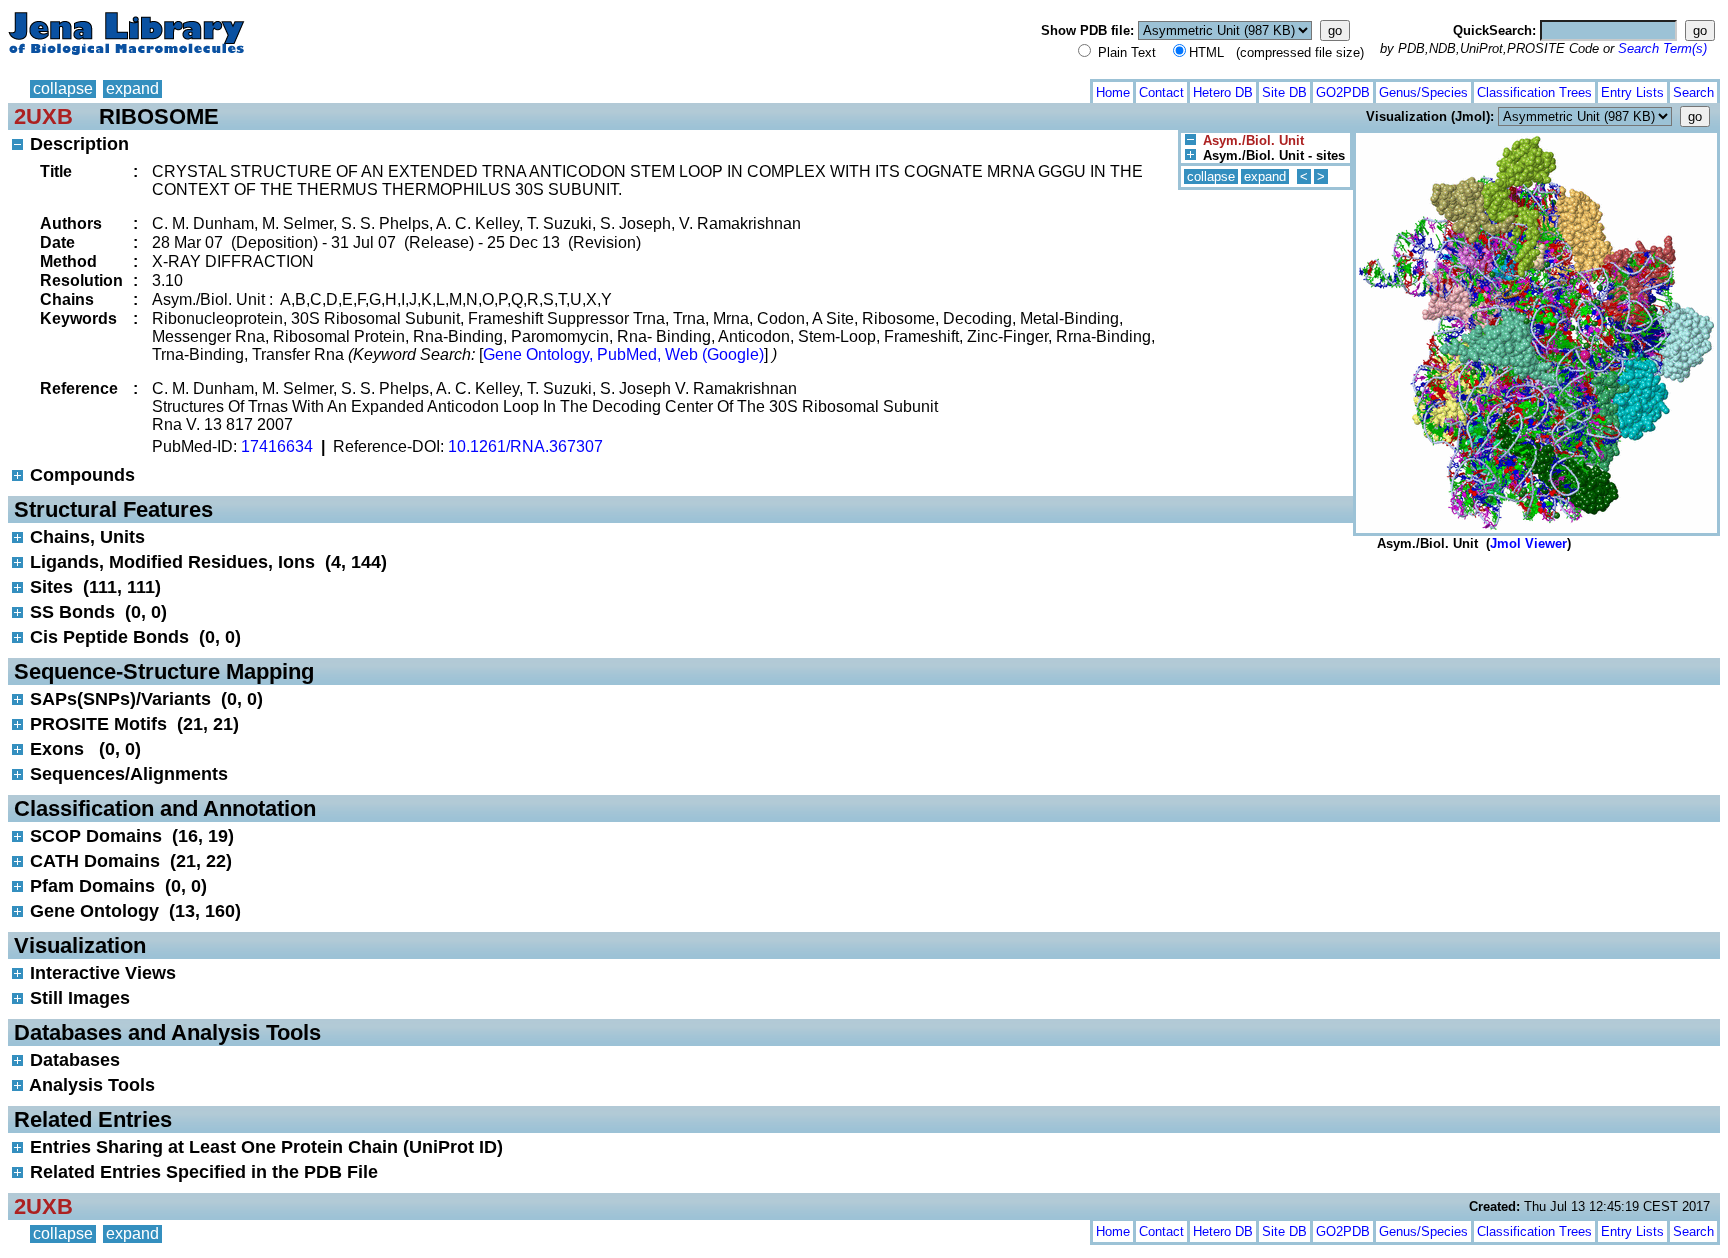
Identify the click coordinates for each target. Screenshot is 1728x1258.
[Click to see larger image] (1536, 137)
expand (132, 88)
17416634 (277, 446)
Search (1693, 92)
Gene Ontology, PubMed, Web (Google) (623, 354)
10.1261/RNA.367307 (525, 446)
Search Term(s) (1662, 48)
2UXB (43, 116)
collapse (63, 88)
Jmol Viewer (1528, 543)
